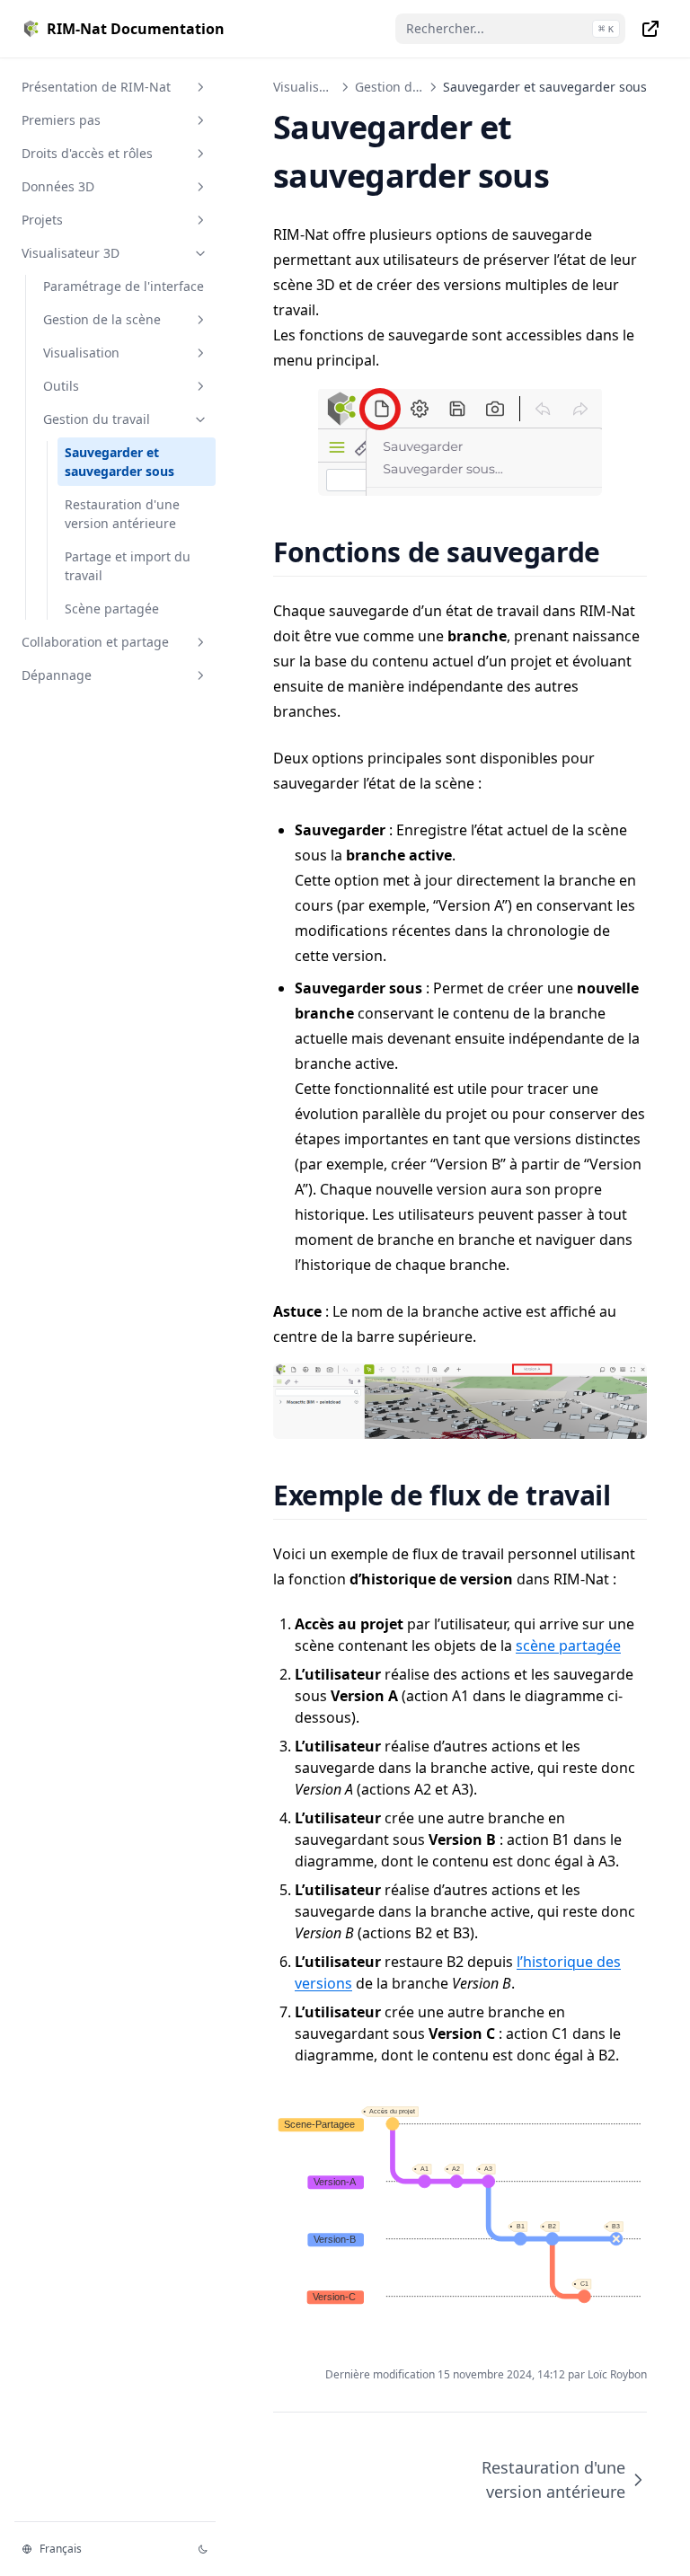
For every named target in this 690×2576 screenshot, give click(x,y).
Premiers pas (61, 120)
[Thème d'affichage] (203, 2549)
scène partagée (568, 1645)
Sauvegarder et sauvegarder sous (119, 462)
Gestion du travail (97, 419)
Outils (61, 386)
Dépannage (57, 675)
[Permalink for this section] (622, 552)
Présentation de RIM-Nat (96, 87)
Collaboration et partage (95, 642)
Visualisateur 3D (71, 253)
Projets (42, 220)
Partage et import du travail (128, 566)
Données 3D (58, 186)
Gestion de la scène (102, 319)
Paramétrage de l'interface (124, 286)
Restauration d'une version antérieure (122, 514)
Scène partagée (112, 609)
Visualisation (81, 353)
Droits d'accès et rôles (87, 153)
